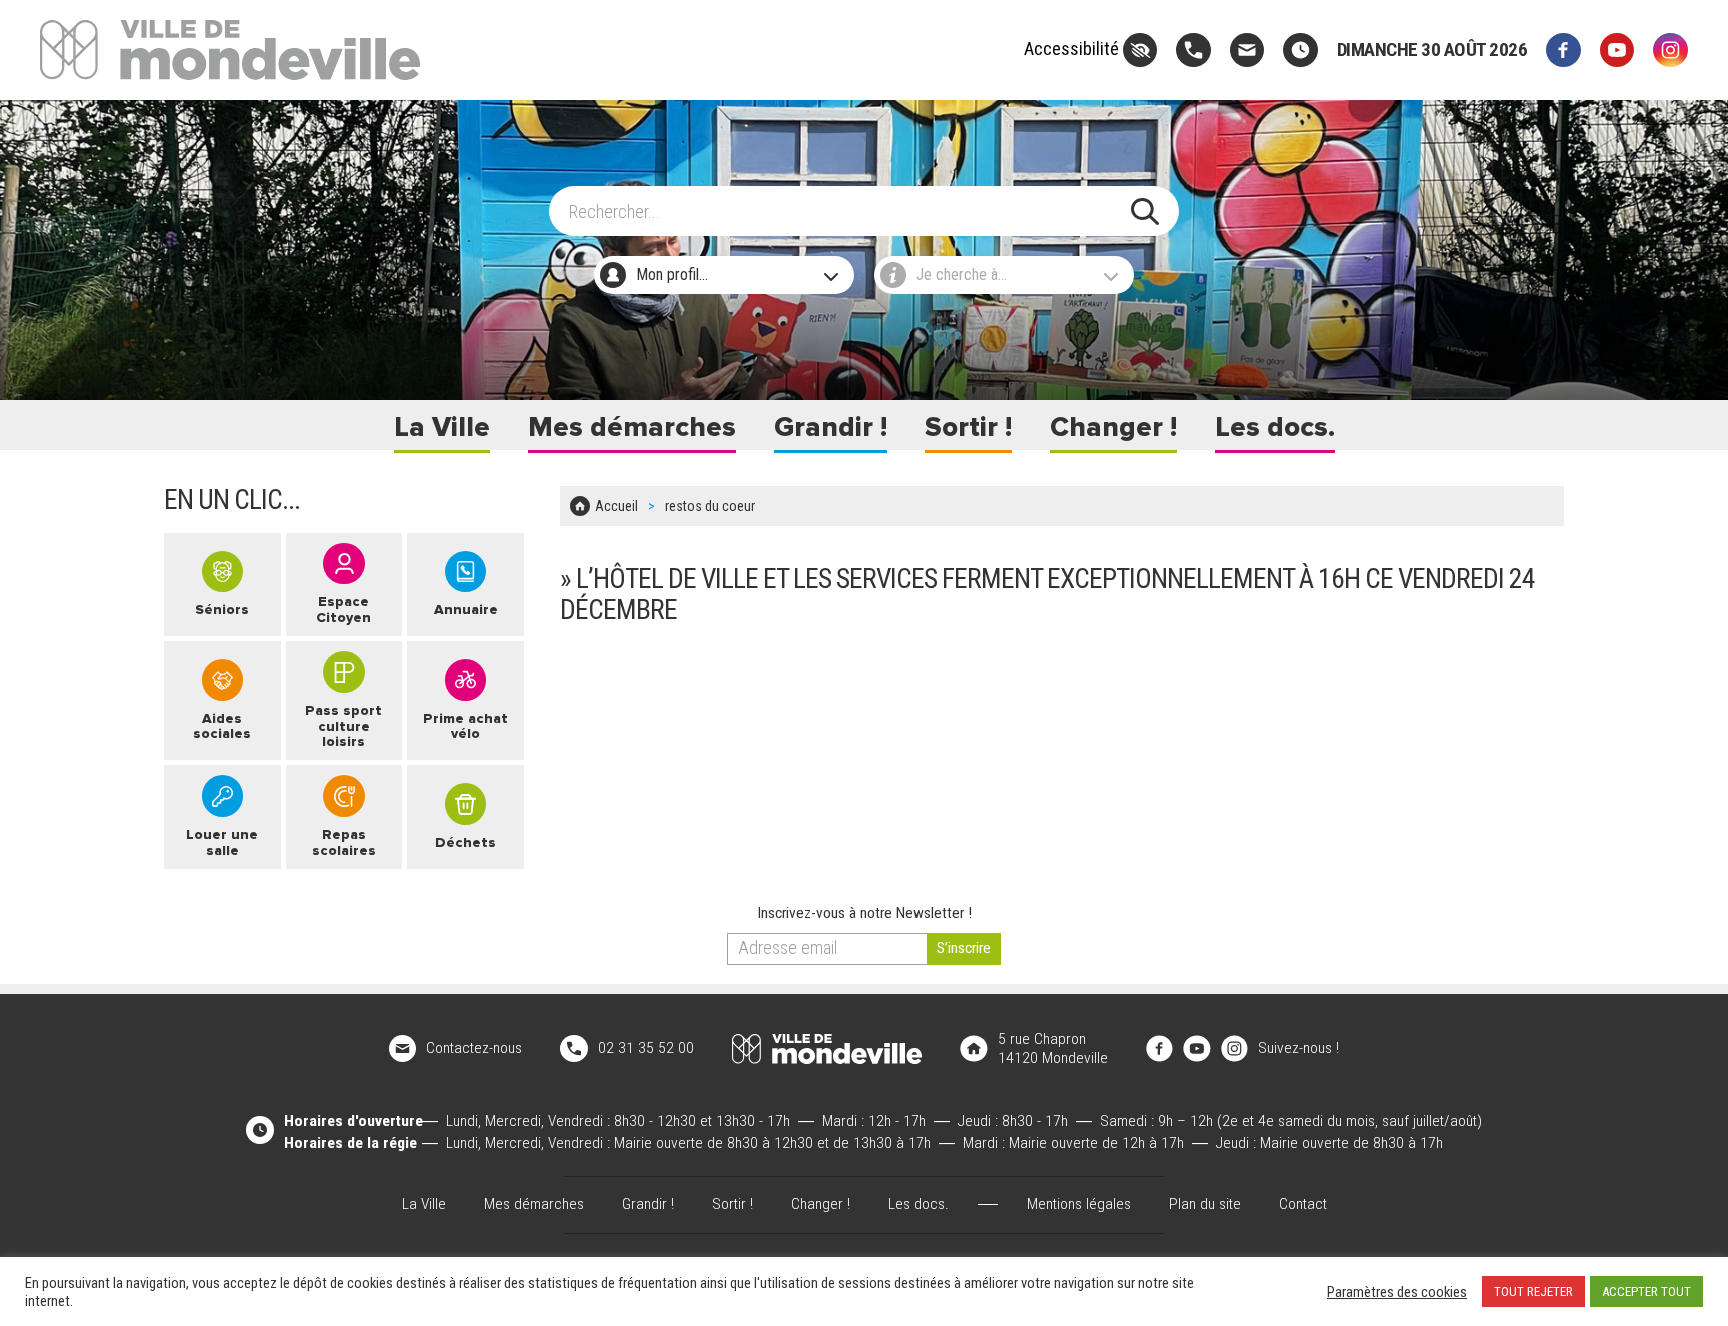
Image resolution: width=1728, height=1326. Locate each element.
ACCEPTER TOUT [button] (1646, 1291)
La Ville (442, 427)
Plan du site (1205, 1204)
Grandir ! (830, 427)
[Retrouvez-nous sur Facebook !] (1160, 1048)
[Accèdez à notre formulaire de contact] (1247, 50)
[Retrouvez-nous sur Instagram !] (1235, 1048)
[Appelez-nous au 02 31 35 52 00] (1193, 50)
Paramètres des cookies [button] (1397, 1292)
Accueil (616, 506)
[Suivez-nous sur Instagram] (1670, 50)
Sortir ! (968, 427)
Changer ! (1113, 427)
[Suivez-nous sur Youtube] (1617, 50)
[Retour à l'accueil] (827, 1049)
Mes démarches (632, 427)
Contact (1303, 1204)
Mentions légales (1079, 1204)
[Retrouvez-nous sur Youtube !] (1197, 1048)
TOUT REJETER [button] (1533, 1291)
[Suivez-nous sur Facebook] (1563, 50)
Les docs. (1275, 427)
